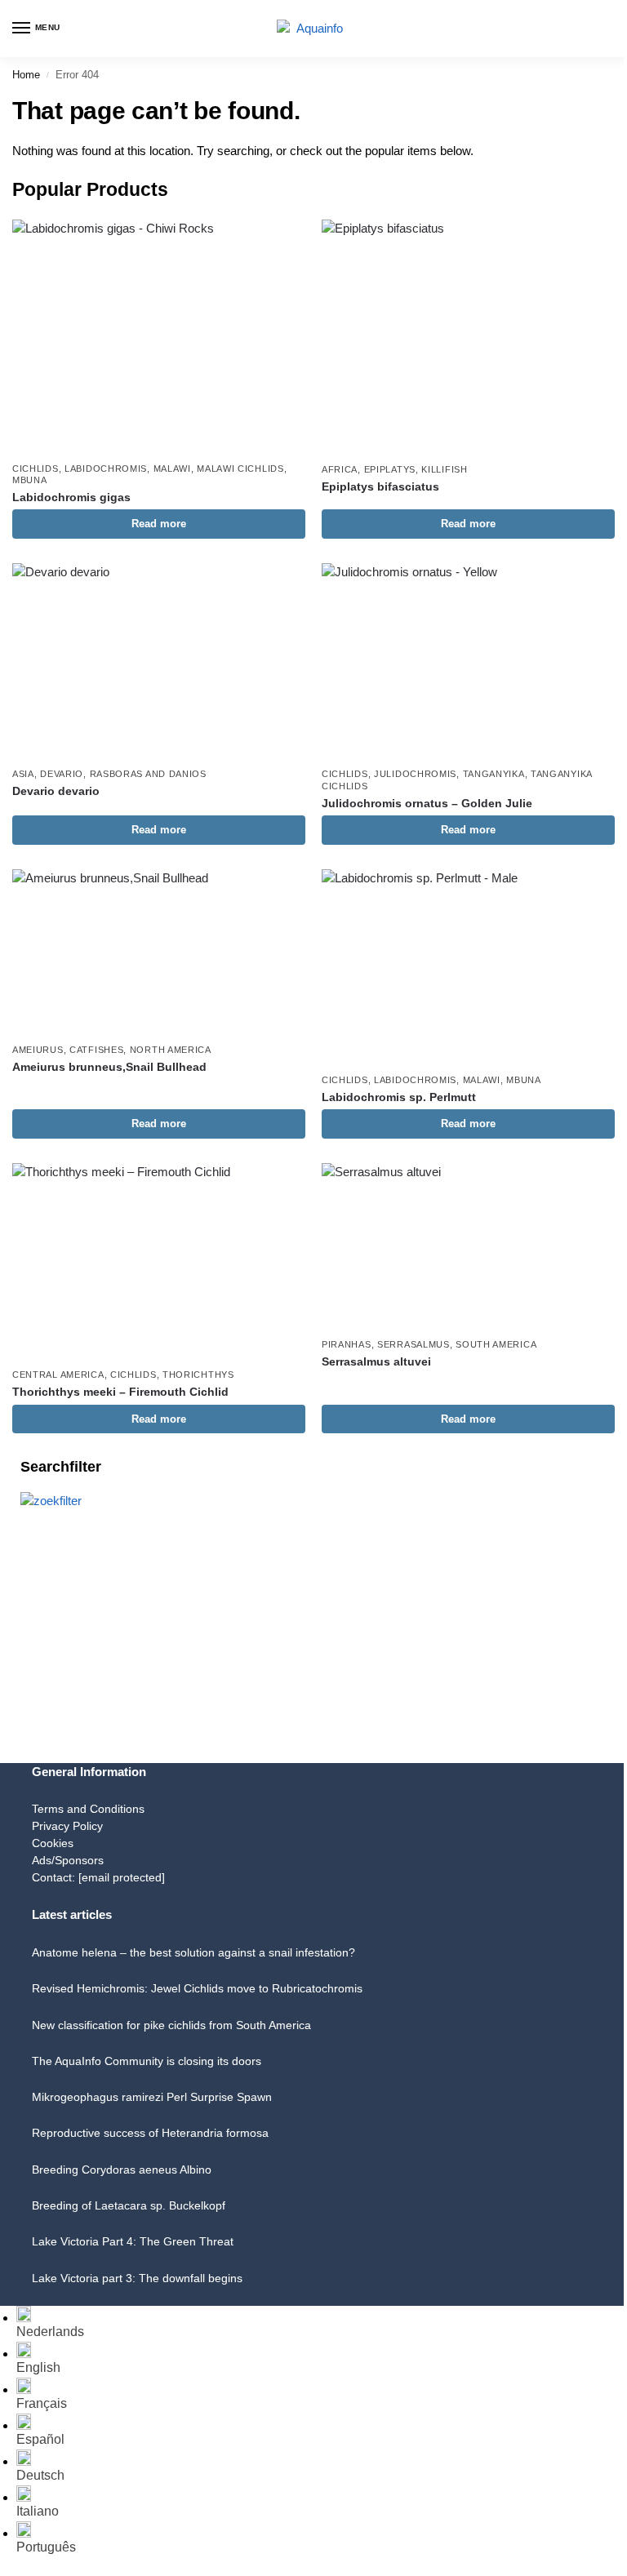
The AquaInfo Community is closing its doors (147, 2061)
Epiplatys (390, 469)
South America (496, 1344)
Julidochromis (415, 774)
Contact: (98, 1877)
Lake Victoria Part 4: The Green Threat (133, 2241)
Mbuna (30, 480)
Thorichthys (198, 1375)
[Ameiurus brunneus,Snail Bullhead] (159, 952)
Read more (159, 524)
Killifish (444, 469)
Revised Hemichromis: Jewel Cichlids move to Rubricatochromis (197, 1988)
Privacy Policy (67, 1826)
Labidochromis (106, 469)
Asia (23, 774)
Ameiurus (38, 1050)
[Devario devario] (159, 661)
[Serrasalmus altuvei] (468, 1246)
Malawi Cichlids (240, 469)
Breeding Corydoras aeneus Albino (122, 2170)
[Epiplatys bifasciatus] (468, 337)
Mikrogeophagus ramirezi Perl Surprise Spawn (152, 2097)
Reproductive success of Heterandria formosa (150, 2133)
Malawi (172, 469)
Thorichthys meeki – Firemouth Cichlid (120, 1392)
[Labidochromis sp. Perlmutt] (468, 967)
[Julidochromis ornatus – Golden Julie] (468, 661)
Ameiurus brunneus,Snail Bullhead (109, 1067)
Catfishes (96, 1050)
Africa (340, 469)
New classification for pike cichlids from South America (171, 2025)
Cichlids (36, 469)
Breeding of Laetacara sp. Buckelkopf (129, 2205)
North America (171, 1050)
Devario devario (56, 791)
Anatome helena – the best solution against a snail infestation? (193, 1952)
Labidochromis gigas (71, 497)
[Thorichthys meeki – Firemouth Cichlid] (159, 1261)
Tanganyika (494, 774)
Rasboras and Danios (148, 774)
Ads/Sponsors (68, 1860)
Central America (58, 1375)
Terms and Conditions (88, 1809)
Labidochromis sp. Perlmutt (399, 1097)
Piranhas (347, 1344)
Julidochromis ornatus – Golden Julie (427, 804)
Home (26, 75)
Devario (62, 774)
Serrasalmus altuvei (376, 1362)
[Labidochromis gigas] (159, 336)
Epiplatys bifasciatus (380, 487)
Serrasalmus (414, 1344)
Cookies (53, 1843)
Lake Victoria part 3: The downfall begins (137, 2278)
